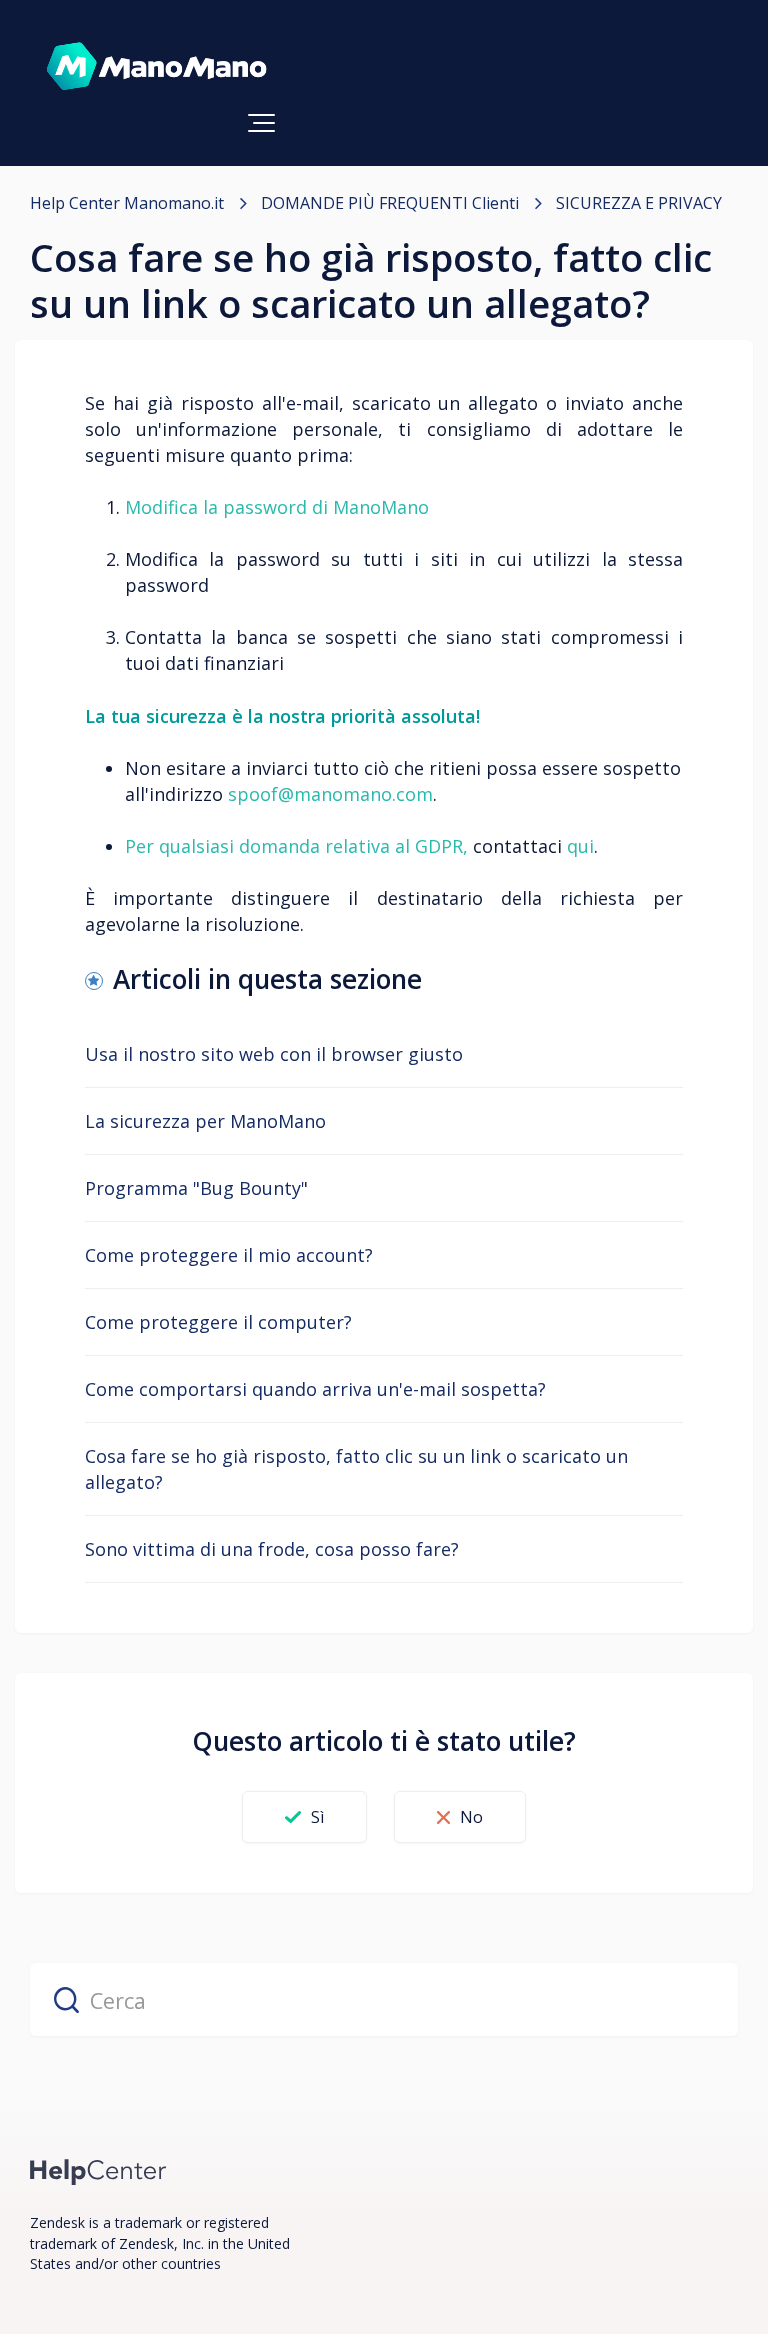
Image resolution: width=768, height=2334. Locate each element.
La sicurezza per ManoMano (205, 1121)
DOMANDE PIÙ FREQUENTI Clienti (390, 203)
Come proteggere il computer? (218, 1322)
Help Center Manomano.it (127, 203)
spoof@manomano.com (330, 794)
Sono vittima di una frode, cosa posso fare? (272, 1549)
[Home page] (98, 2170)
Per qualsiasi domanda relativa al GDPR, (296, 846)
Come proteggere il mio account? (229, 1255)
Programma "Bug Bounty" (196, 1188)
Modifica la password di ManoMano (277, 507)
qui (580, 846)
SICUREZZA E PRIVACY (639, 203)
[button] (261, 123)
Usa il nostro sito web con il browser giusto (274, 1054)
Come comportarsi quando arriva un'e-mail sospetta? (315, 1389)
